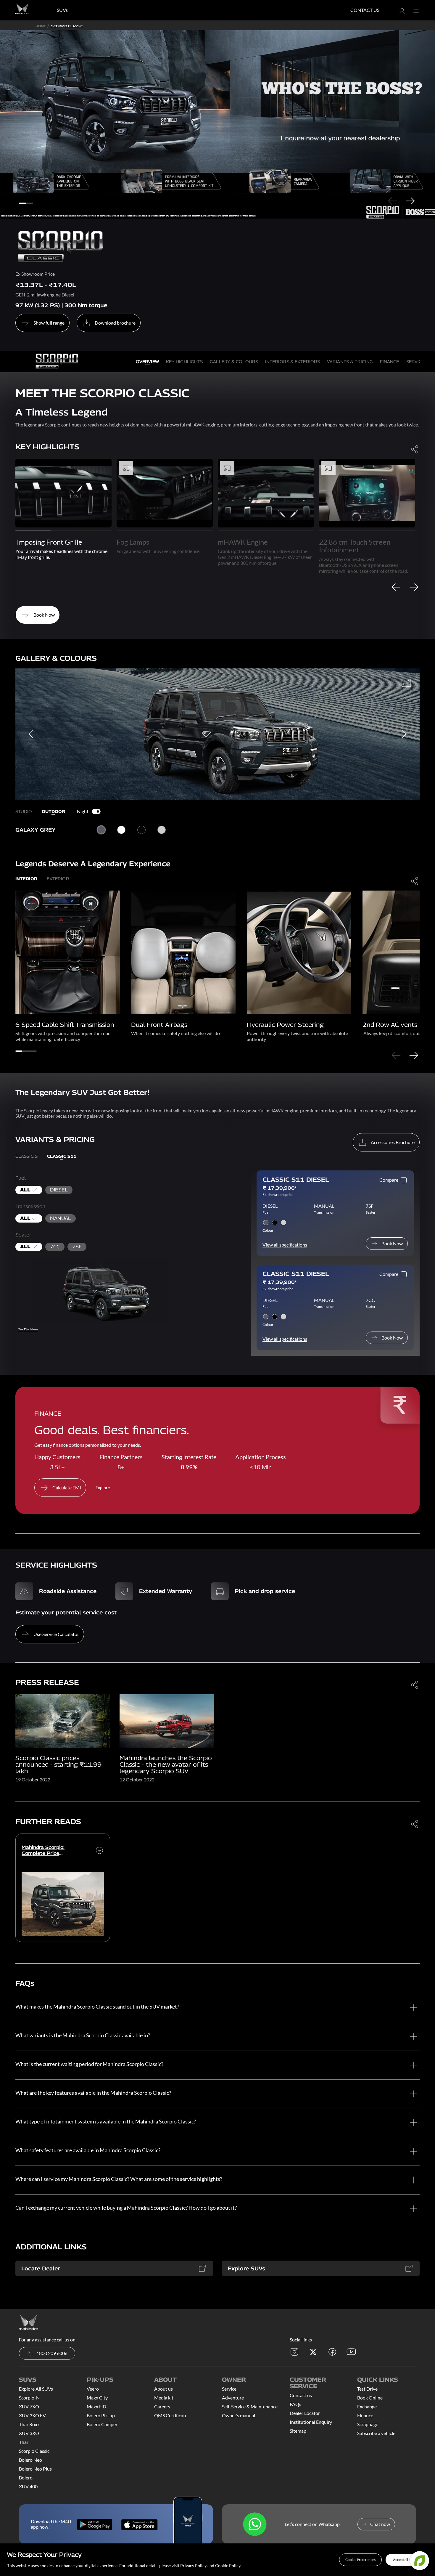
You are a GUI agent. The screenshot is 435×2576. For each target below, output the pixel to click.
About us (163, 2389)
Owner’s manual (239, 2415)
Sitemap (298, 2431)
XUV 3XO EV (32, 2415)
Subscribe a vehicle (376, 2433)
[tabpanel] (217, 124)
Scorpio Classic (34, 2451)
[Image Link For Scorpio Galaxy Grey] (63, 1720)
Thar (24, 2442)
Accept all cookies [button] (407, 2560)
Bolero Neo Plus (35, 2469)
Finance (365, 2415)
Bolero (26, 2478)
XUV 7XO (29, 2406)
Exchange (367, 2406)
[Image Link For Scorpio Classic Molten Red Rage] (167, 1720)
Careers (162, 2406)
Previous (392, 201)
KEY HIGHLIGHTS (184, 361)
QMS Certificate (171, 2415)
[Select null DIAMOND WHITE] (121, 830)
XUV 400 (28, 2486)
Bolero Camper (102, 2424)
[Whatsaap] (255, 2524)
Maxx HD (96, 2406)
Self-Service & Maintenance (250, 2406)
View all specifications (285, 1245)
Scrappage (368, 2424)
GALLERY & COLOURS (234, 361)
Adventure (233, 2398)
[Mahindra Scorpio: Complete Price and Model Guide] (99, 1850)
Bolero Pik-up (101, 2415)
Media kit (164, 2398)
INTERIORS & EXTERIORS (293, 361)
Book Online (370, 2398)
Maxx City (97, 2398)
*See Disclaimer (28, 1329)
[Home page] (29, 2322)
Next (410, 201)
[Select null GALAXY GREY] (101, 830)
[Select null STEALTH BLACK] (141, 830)
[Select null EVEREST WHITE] (162, 830)
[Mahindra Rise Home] (22, 10)
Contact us (301, 2395)
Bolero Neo (30, 2460)
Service (229, 2389)
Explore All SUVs (36, 2389)
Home (41, 26)
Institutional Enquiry (311, 2422)
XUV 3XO (29, 2433)
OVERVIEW (147, 361)
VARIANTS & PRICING (350, 361)
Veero (93, 2389)
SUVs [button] (62, 10)
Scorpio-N (29, 2398)
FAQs (295, 2404)
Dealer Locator (305, 2413)
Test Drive (367, 2389)
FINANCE (390, 361)
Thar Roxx (29, 2424)
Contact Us (365, 10)
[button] (360, 2560)
